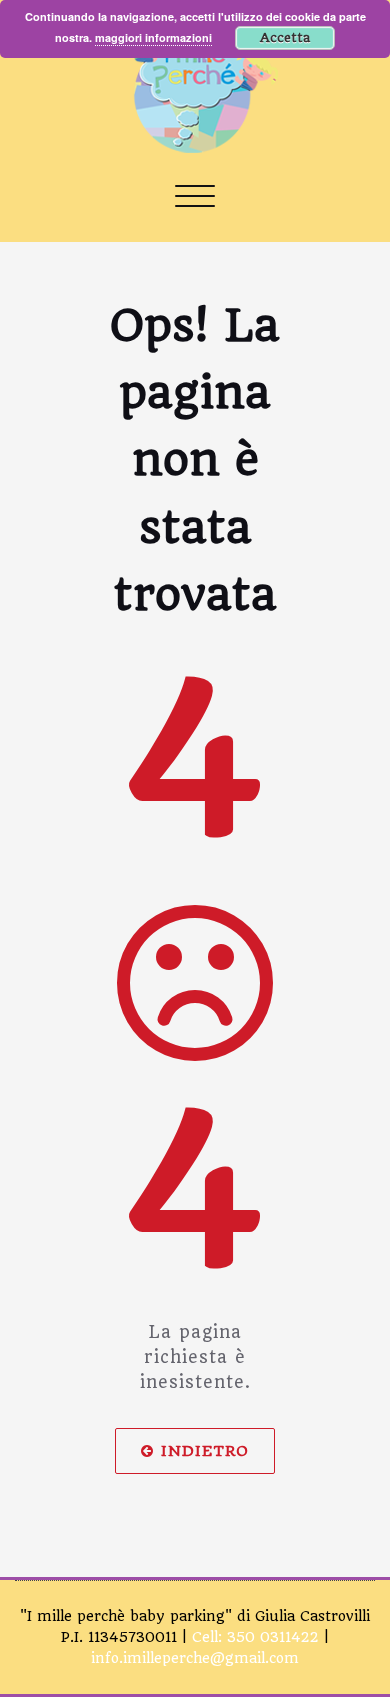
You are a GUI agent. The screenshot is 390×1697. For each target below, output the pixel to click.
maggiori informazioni (153, 37)
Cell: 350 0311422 (255, 1637)
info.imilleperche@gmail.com (195, 1658)
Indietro (205, 1451)
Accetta (285, 37)
